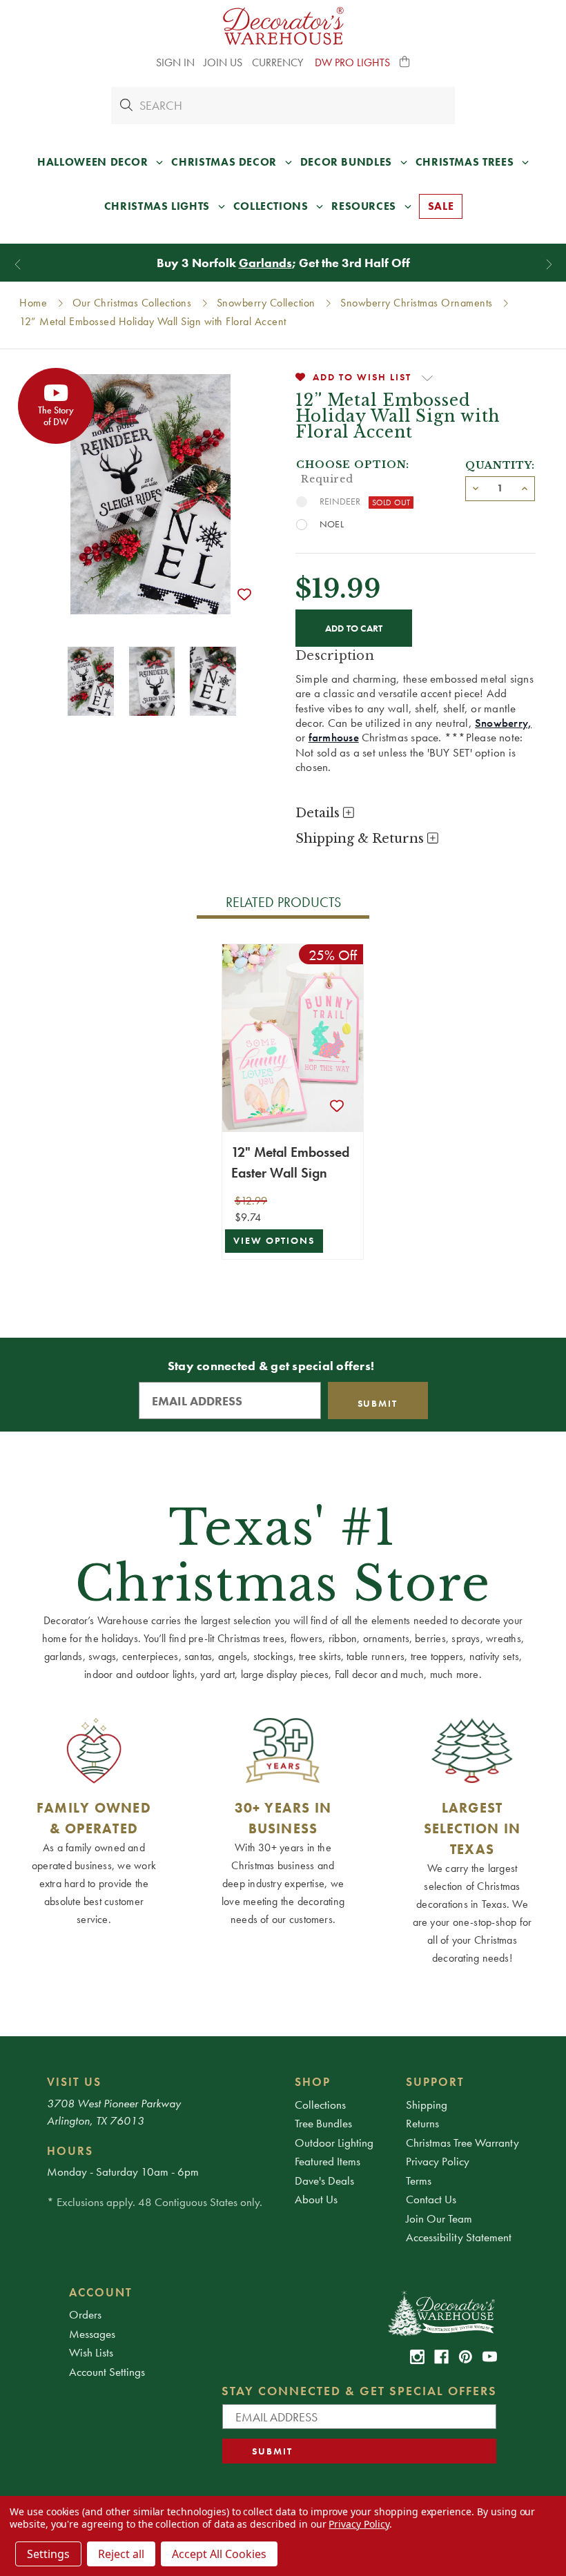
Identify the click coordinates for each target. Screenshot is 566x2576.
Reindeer (340, 501)
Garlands (265, 263)
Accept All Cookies (219, 2554)
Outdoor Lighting (334, 2143)
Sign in (175, 62)
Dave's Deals (324, 2180)
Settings (48, 2554)
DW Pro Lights (352, 62)
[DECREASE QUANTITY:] (476, 487)
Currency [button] (279, 62)
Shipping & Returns (361, 839)
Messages (92, 2334)
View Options (274, 1241)
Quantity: (500, 465)
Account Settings (107, 2372)
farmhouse (334, 737)
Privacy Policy (438, 2161)
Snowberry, (503, 723)
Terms (419, 2180)
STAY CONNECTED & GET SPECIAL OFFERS (359, 2391)
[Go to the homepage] (283, 26)
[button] (405, 63)
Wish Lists (91, 2352)
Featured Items (328, 2161)
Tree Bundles (323, 2123)
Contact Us (431, 2199)
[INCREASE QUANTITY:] (525, 487)
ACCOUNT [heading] (101, 2292)
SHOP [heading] (313, 2082)
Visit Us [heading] (74, 2082)
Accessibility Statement (459, 2237)
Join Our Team (439, 2218)
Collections (320, 2105)
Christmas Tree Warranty (462, 2143)
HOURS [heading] (70, 2151)
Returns (422, 2123)
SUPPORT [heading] (435, 2082)
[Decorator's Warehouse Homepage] (441, 2312)
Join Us (223, 62)
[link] (417, 2357)
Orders (85, 2314)
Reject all (121, 2554)
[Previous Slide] (18, 264)
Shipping (427, 2105)
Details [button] (319, 813)
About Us (316, 2199)
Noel (332, 524)
